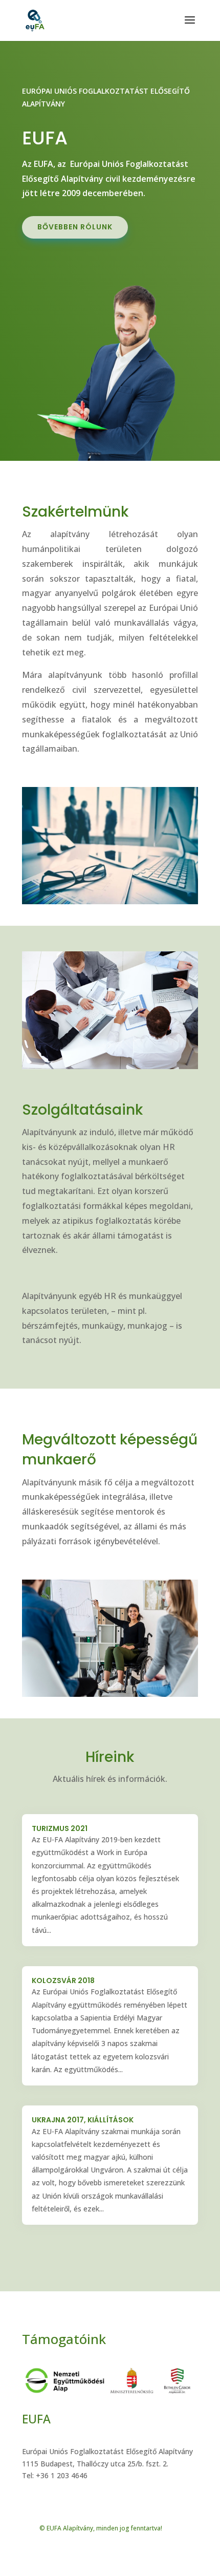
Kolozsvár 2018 (63, 1981)
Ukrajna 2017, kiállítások (83, 2120)
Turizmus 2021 (60, 1828)
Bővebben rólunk (75, 227)
